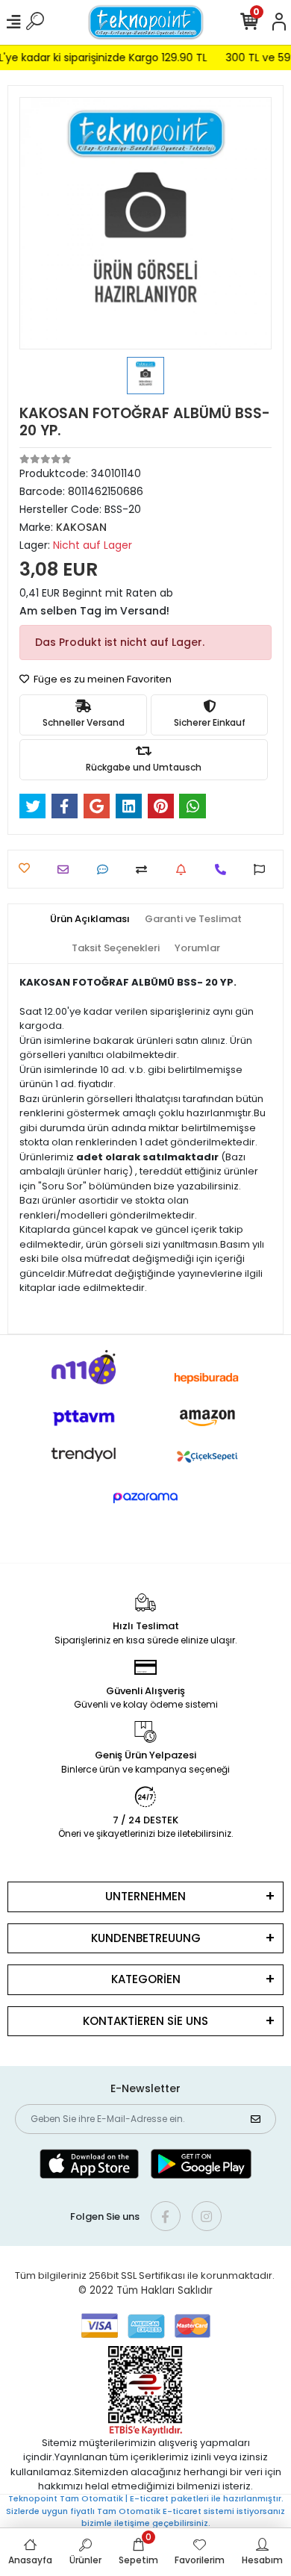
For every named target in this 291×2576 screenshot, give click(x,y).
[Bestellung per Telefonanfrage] (224, 869)
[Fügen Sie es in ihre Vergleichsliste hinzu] (145, 869)
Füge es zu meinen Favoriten (101, 679)
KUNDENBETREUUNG (146, 1938)
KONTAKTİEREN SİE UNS (145, 2021)
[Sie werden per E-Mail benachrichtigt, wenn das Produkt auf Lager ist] (185, 869)
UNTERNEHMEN (145, 1896)
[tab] (90, 919)
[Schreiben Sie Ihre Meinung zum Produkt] (106, 869)
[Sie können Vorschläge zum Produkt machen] (263, 869)
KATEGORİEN (146, 1979)
